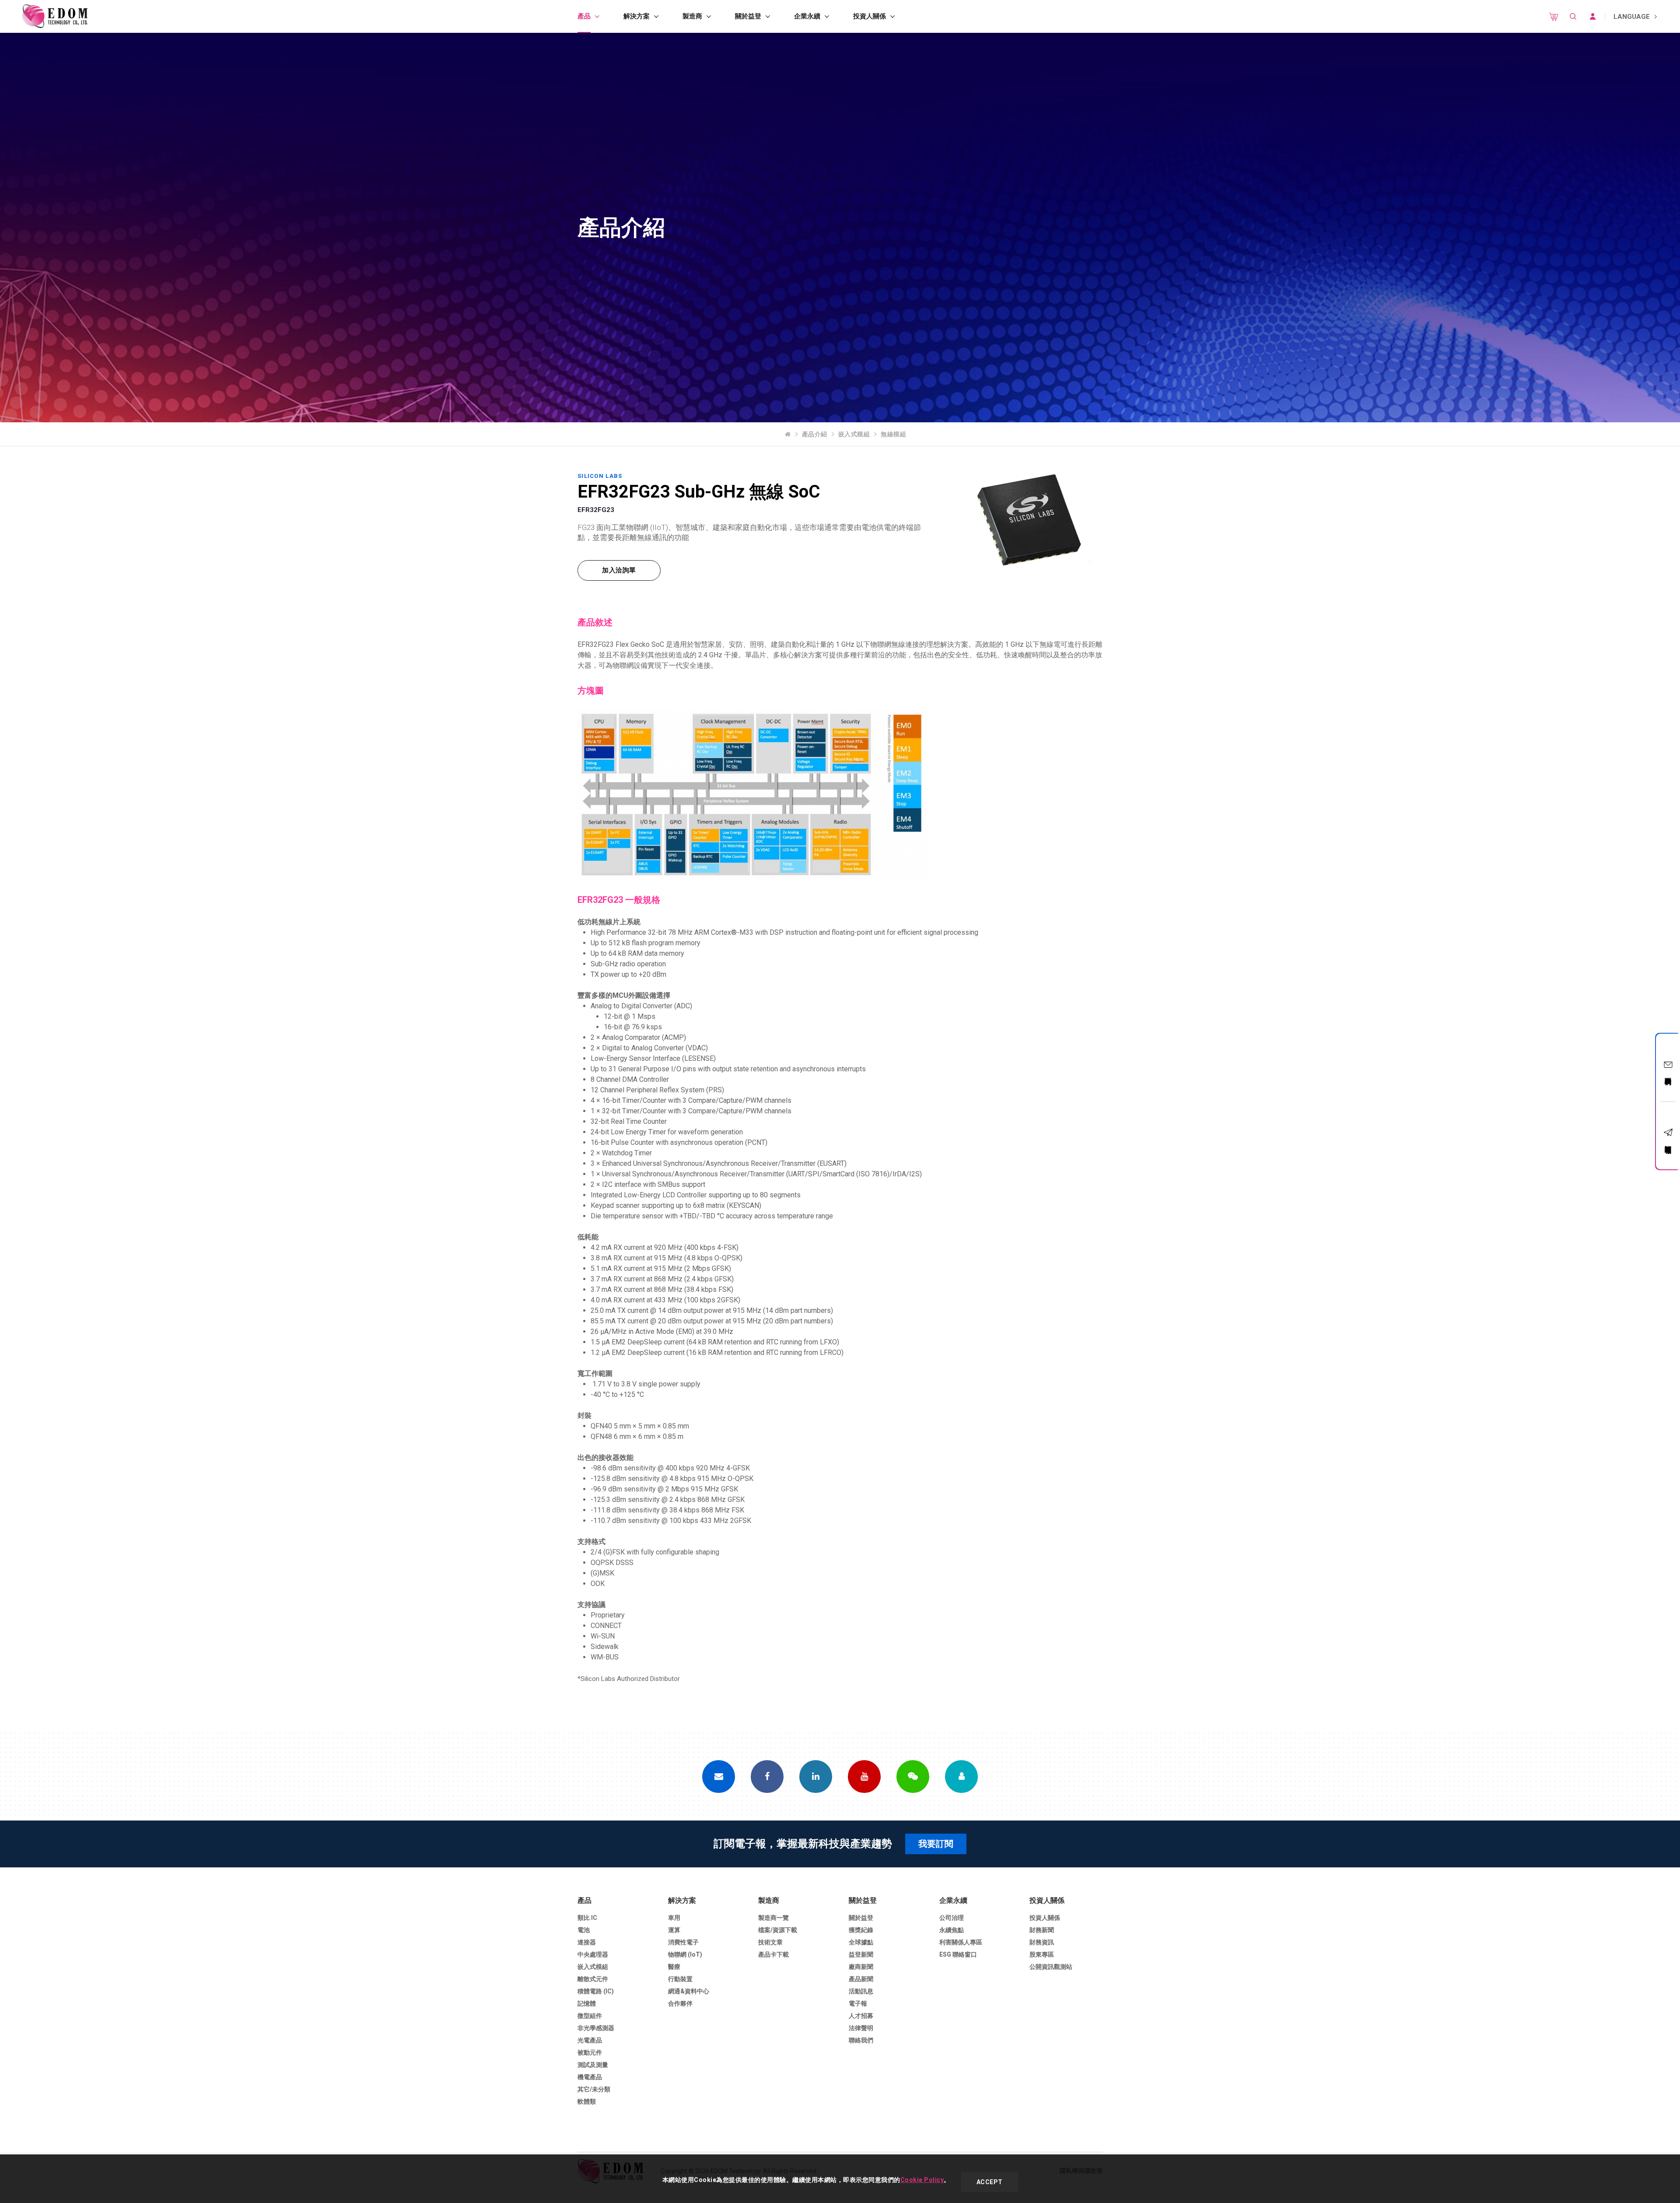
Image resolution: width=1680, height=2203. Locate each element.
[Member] (961, 1777)
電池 (584, 1930)
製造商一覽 (773, 1918)
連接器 (587, 1942)
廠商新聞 (861, 1967)
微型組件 (590, 2016)
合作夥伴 (680, 2003)
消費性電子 (683, 1942)
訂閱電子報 (1668, 1142)
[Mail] (719, 1777)
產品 (584, 16)
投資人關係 (870, 16)
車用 (674, 1918)
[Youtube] (864, 1777)
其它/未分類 (594, 2089)
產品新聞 (861, 1979)
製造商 (692, 16)
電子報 (858, 2003)
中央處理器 (593, 1954)
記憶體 (587, 2003)
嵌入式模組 (854, 434)
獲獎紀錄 (861, 1930)
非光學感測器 (596, 2028)
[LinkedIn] (816, 1777)
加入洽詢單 (619, 570)
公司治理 (952, 1918)
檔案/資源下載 (778, 1930)
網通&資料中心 (689, 1991)
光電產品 (590, 2040)
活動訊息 (861, 1991)
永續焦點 (952, 1930)
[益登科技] (55, 16)
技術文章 (770, 1942)
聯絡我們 (1668, 1073)
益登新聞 (861, 1954)
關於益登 (748, 16)
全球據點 (861, 1942)
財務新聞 (1042, 1930)
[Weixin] (913, 1777)
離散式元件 (593, 1979)
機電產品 (590, 2077)
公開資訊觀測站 (1051, 1967)
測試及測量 (593, 2065)
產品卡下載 (773, 1954)
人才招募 (861, 2016)
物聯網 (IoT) (685, 1954)
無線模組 (893, 434)
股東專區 (1042, 1954)
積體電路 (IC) (596, 1991)
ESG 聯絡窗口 (958, 1954)
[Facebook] (767, 1777)
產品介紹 (815, 434)
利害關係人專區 (961, 1942)
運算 (674, 1930)
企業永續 (807, 16)
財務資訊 (1042, 1942)
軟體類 (587, 2101)
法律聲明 (861, 2028)
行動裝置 (680, 1979)
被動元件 (590, 2052)
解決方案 (637, 16)
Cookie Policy (922, 2180)
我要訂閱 (936, 1844)
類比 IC (587, 1918)
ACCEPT (990, 2182)
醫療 (674, 1967)
